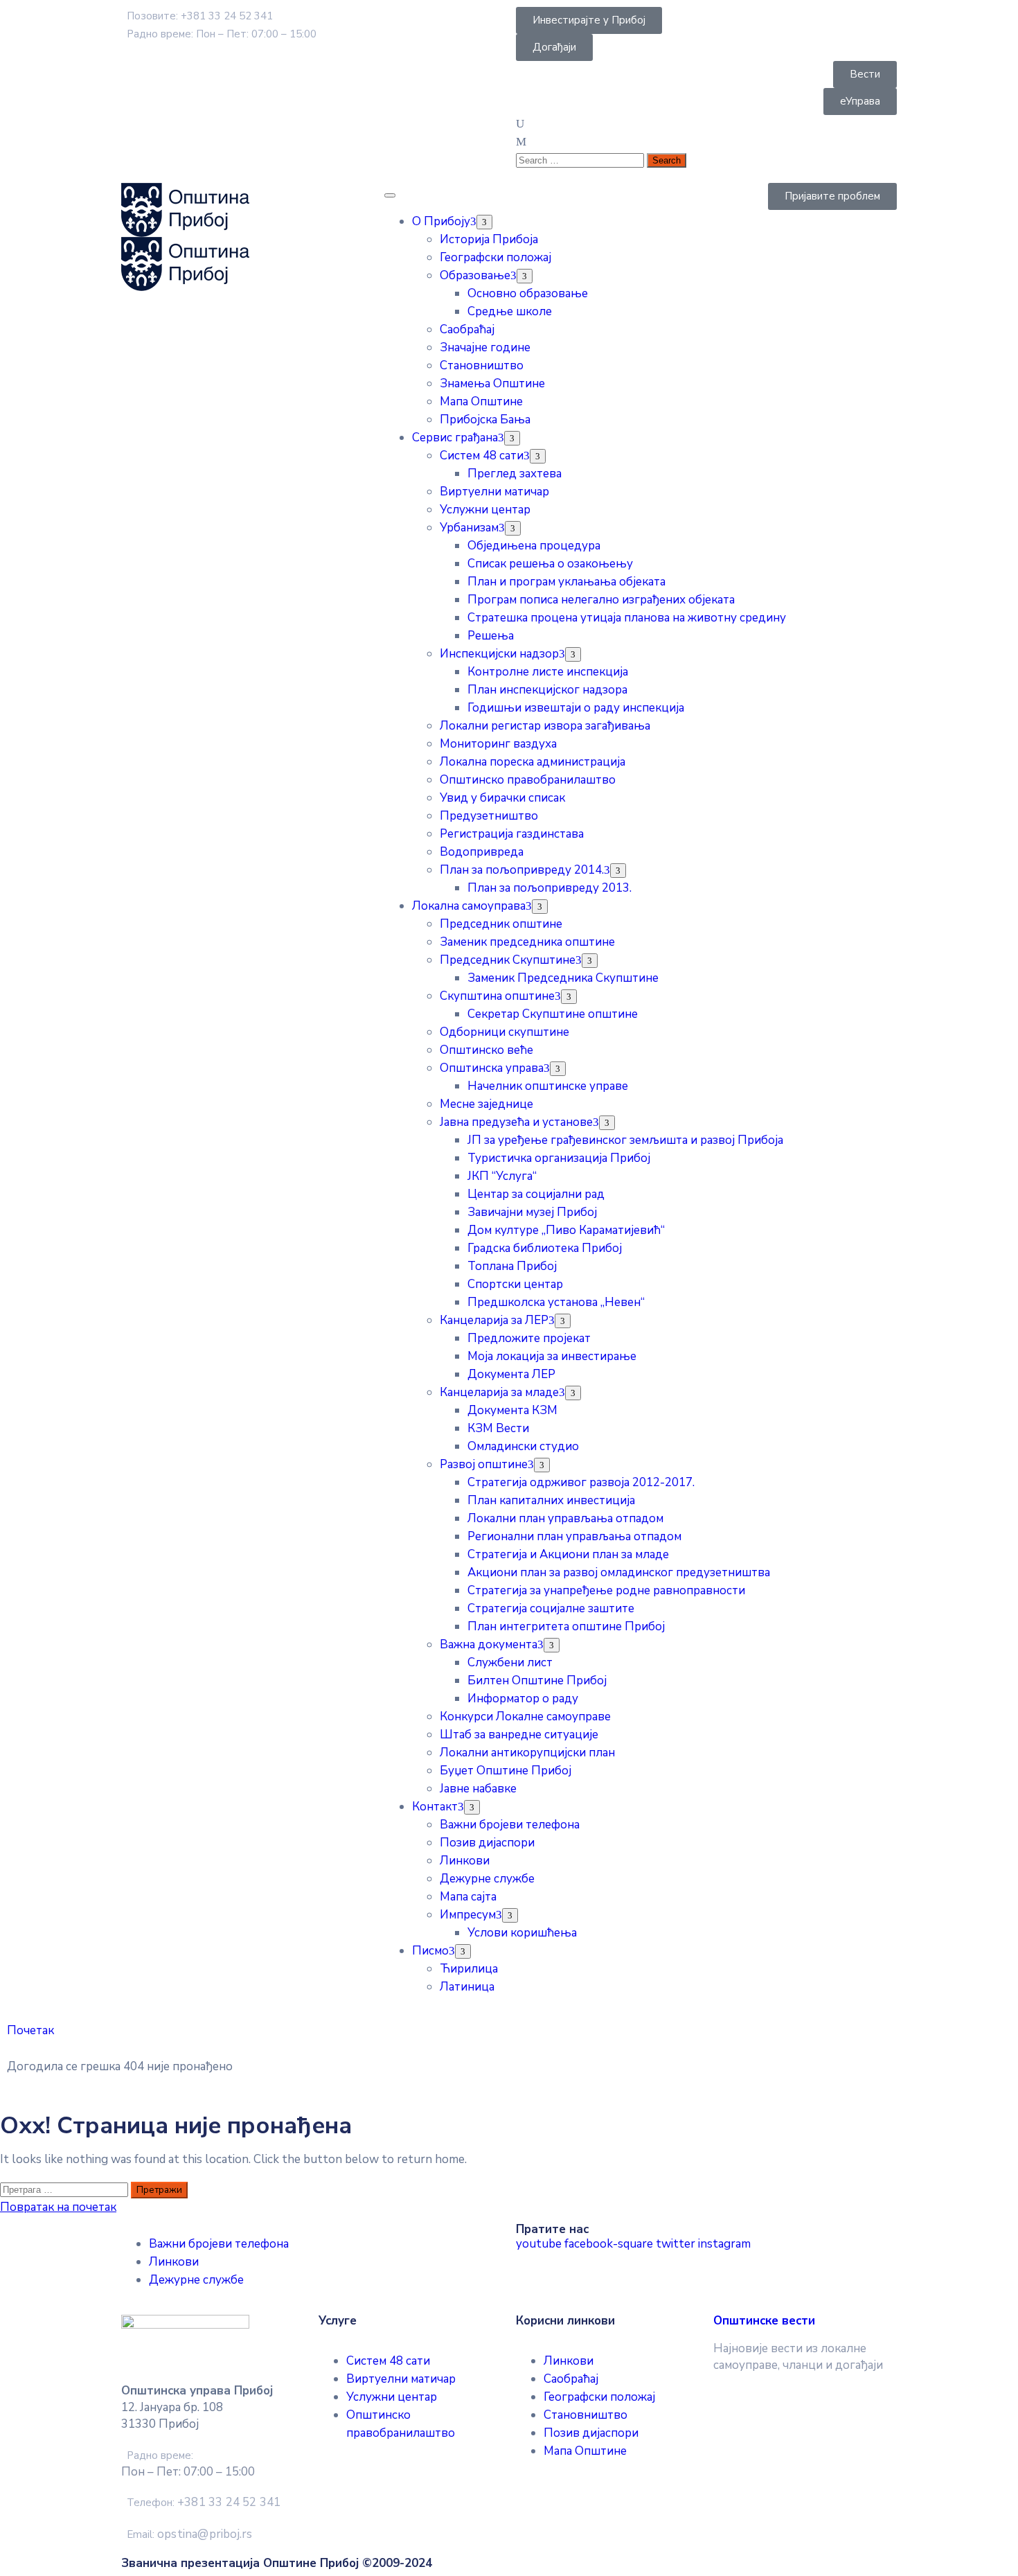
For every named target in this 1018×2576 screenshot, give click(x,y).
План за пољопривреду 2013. (550, 888)
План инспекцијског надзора (547, 690)
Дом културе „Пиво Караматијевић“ (566, 1230)
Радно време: (160, 2455)
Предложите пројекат (529, 1338)
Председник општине (501, 924)
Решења (491, 636)
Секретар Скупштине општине (553, 1014)
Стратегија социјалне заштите (551, 1608)
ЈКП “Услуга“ (502, 1176)
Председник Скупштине (508, 960)
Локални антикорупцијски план (527, 1753)
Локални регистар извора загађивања (545, 726)
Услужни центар (485, 510)
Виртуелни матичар (494, 492)
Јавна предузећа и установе (516, 1122)
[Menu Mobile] (390, 195)
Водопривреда (482, 852)
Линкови (465, 1861)
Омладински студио (523, 1446)
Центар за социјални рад (536, 1194)
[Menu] (484, 222)
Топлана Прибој (512, 1266)
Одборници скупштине (504, 1032)
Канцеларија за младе (499, 1392)
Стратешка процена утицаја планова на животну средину (627, 618)
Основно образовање (528, 293)
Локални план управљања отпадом (565, 1518)
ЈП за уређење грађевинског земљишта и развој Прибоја (625, 1140)
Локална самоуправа (469, 906)
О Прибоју (441, 221)
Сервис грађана (455, 438)
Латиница (467, 1987)
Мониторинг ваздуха (498, 744)
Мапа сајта (468, 1897)
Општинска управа (492, 1068)
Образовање (475, 275)
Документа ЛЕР (511, 1374)
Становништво (482, 365)
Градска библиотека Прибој (545, 1248)
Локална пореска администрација (533, 762)
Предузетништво (489, 816)
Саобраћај (467, 329)
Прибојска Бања (485, 420)
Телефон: (204, 2503)
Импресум (468, 1915)
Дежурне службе (487, 1879)
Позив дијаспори (487, 1843)
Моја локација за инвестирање (552, 1356)
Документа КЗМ (512, 1410)
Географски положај (495, 257)
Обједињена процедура (534, 546)
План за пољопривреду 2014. (522, 870)
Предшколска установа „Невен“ (556, 1302)
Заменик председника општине (527, 942)
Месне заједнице (486, 1104)
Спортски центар (515, 1284)
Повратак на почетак (58, 2207)
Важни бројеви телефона (510, 1825)
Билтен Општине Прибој (537, 1680)
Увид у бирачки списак (502, 798)
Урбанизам (469, 528)
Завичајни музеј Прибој (532, 1212)
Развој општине (484, 1464)
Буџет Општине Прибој (506, 1771)
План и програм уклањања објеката (566, 582)
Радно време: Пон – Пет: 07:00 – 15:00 (222, 34)
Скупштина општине (497, 996)
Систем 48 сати (482, 456)
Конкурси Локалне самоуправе (525, 1717)
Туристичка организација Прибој (559, 1158)
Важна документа (489, 1644)
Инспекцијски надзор (499, 654)
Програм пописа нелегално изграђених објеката (601, 600)
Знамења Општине (492, 383)
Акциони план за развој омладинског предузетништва (619, 1572)
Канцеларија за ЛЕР (494, 1320)
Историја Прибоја (489, 239)
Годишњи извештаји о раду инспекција (576, 708)
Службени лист (510, 1662)
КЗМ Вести (498, 1428)
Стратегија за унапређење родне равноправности (606, 1590)
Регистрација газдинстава (512, 834)
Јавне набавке (478, 1789)
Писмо (430, 1951)
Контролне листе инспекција (548, 672)
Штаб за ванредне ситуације (519, 1735)
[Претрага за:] (65, 2189)
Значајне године (485, 347)
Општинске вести (764, 2321)
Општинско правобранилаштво (528, 780)
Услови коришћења (522, 1933)
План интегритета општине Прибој (566, 1626)
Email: (189, 2534)
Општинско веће (486, 1050)
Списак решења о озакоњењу (550, 564)
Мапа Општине (481, 402)
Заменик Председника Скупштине (563, 978)
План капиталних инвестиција (551, 1500)
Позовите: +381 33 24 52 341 (200, 16)
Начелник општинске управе (548, 1086)
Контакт (435, 1807)
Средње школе (510, 311)
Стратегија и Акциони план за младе (568, 1554)
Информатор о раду (523, 1699)
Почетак (30, 2030)
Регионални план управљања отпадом (574, 1536)
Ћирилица (469, 1969)
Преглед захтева (515, 474)
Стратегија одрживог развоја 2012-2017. (581, 1482)
